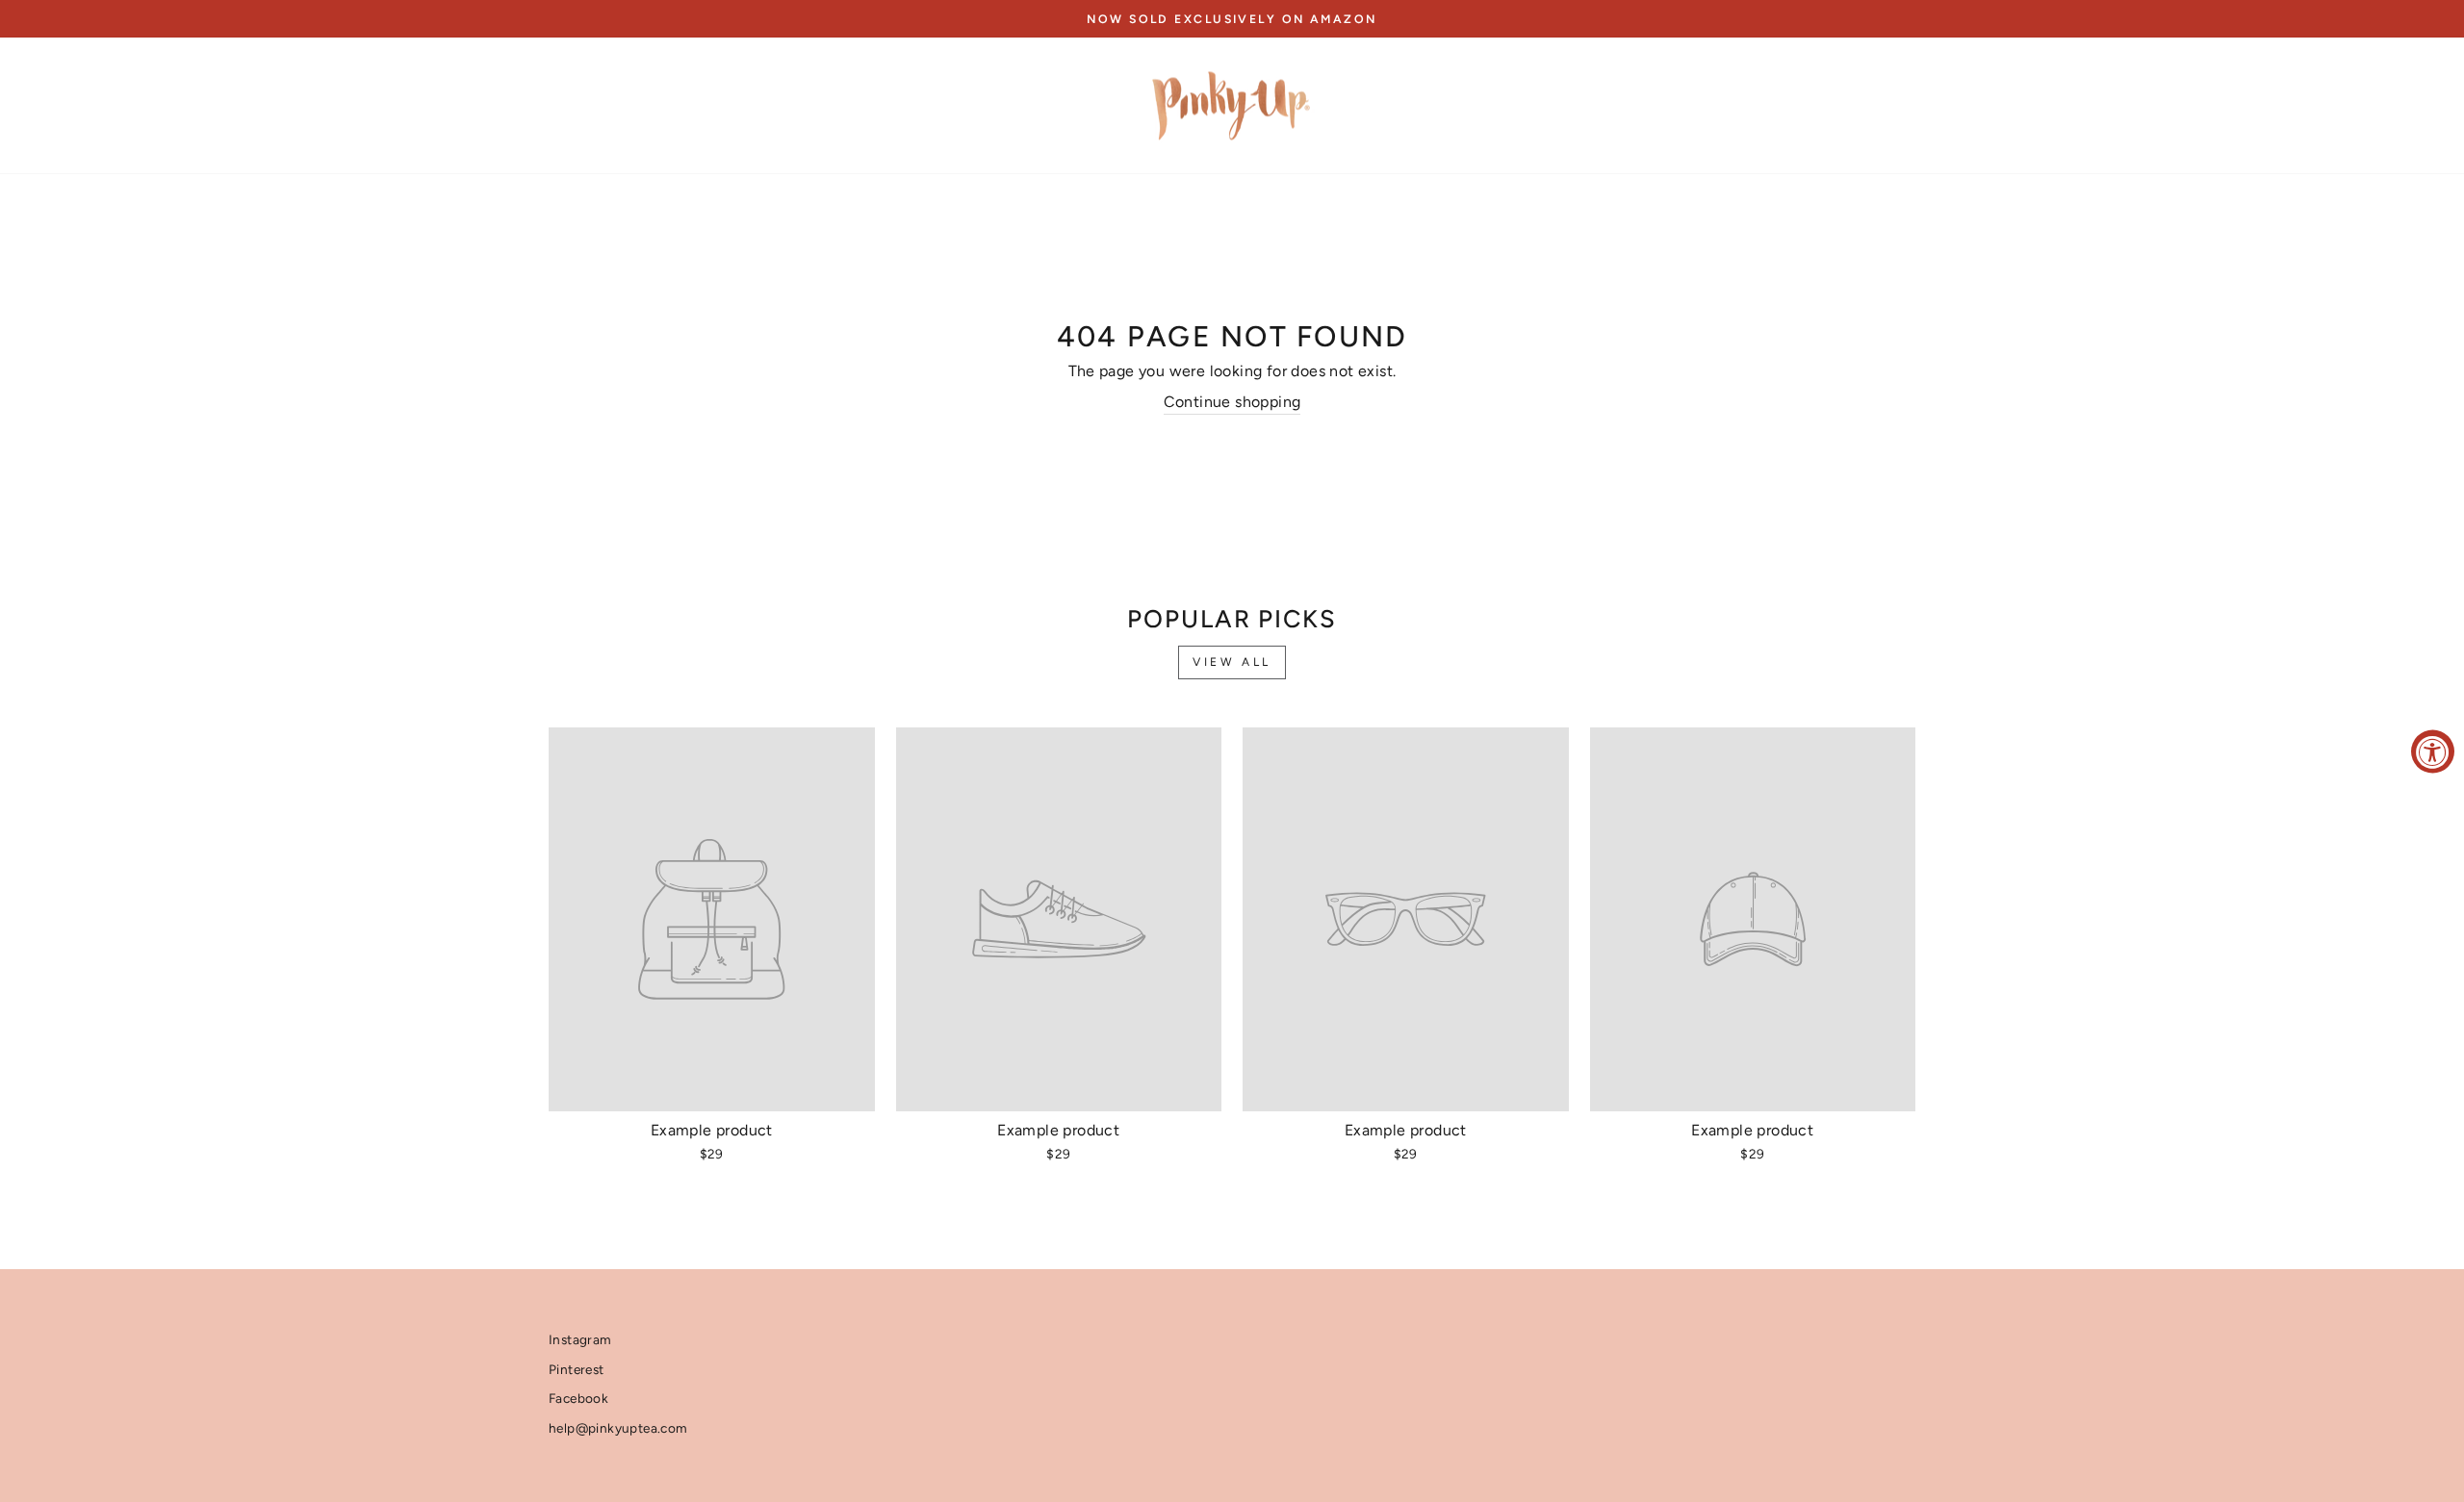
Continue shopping (1232, 402)
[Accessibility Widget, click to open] (2433, 751)
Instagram (580, 1339)
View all (1232, 662)
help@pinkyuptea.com (618, 1428)
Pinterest (577, 1369)
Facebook (578, 1398)
